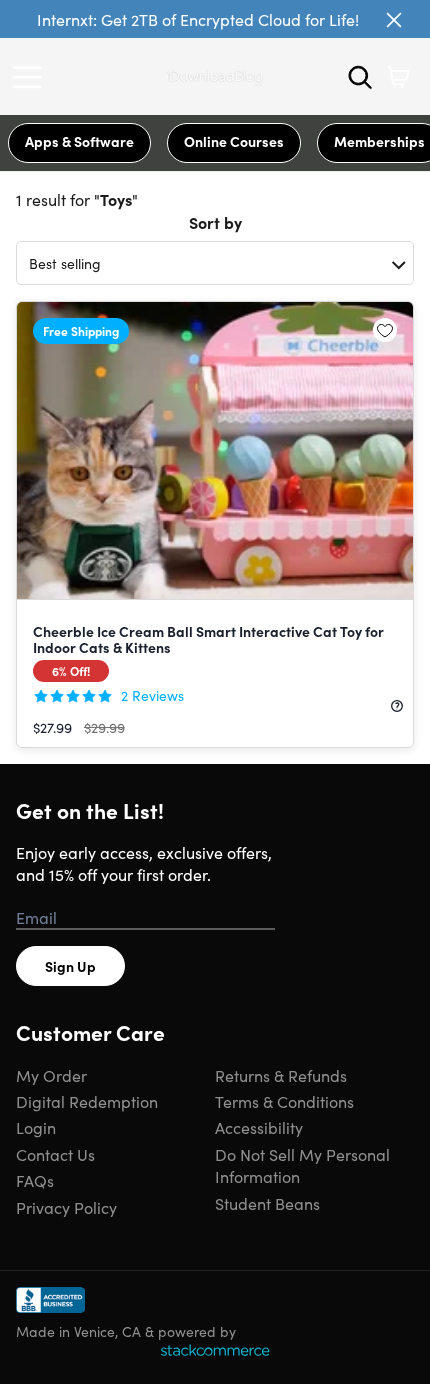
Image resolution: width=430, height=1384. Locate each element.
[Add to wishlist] (385, 330)
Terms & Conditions (284, 1101)
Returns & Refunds (281, 1075)
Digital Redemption (87, 1101)
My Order (51, 1075)
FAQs (35, 1180)
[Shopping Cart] (398, 77)
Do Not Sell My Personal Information (302, 1165)
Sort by (215, 222)
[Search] (360, 77)
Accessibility (259, 1127)
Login (36, 1127)
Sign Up (70, 966)
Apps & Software (79, 141)
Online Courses (234, 141)
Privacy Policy (66, 1207)
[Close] (394, 20)
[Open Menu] (32, 77)
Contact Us (55, 1154)
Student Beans (267, 1203)
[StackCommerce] (215, 1350)
